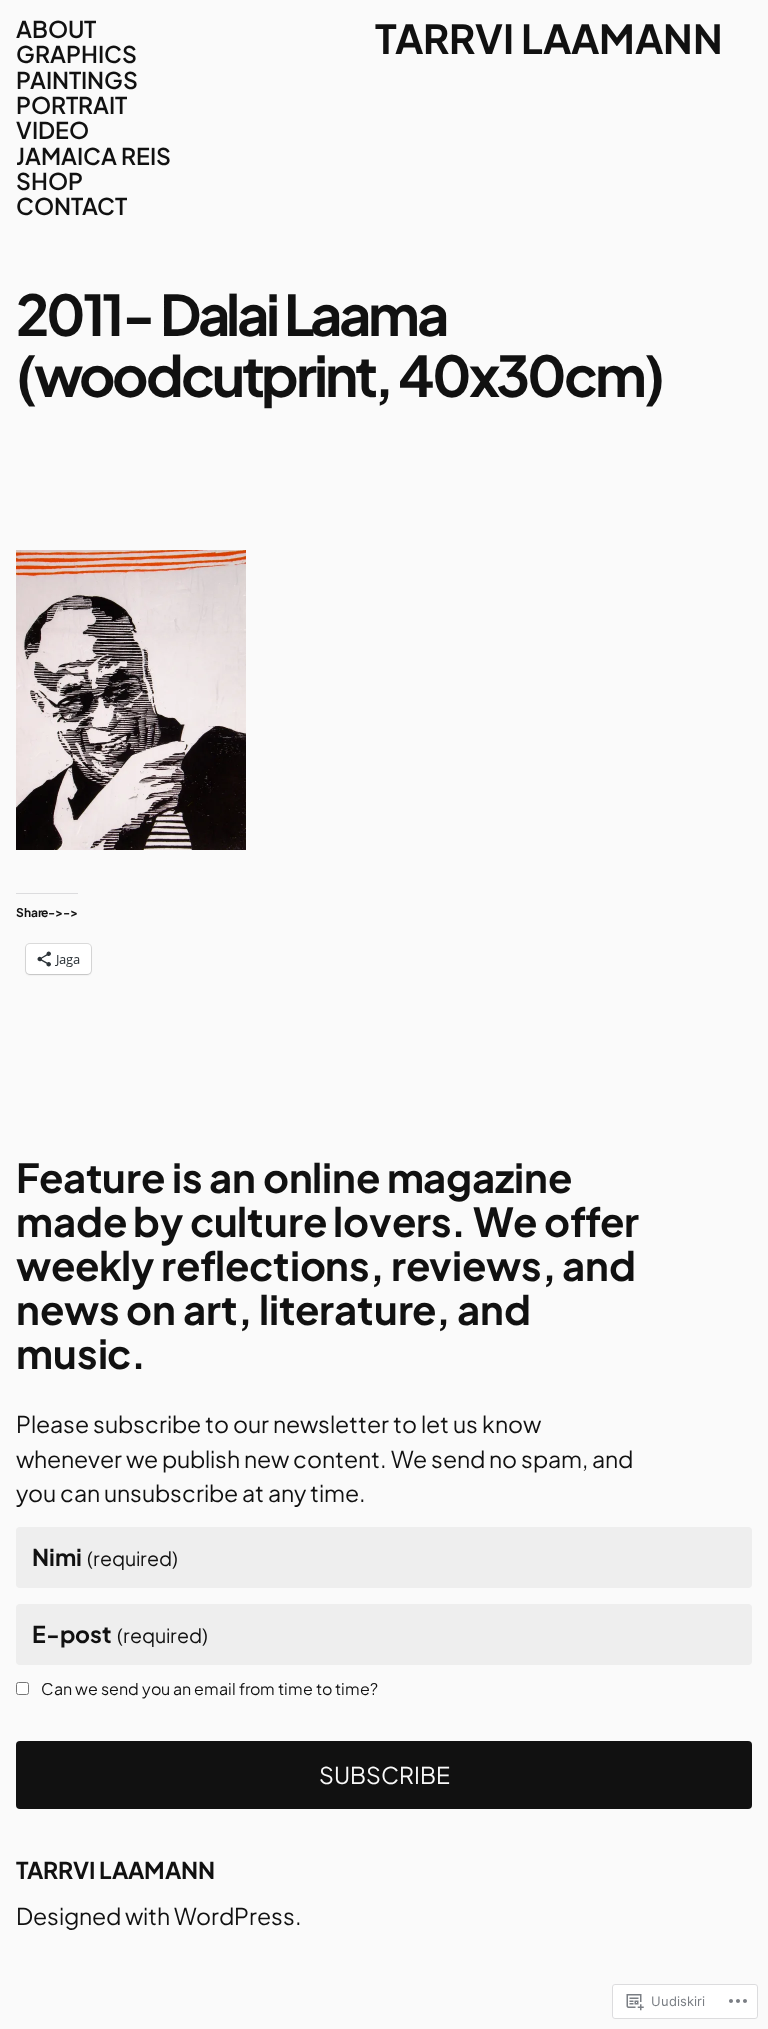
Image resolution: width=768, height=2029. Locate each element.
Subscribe (384, 1774)
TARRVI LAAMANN (549, 37)
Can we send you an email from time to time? (209, 1689)
